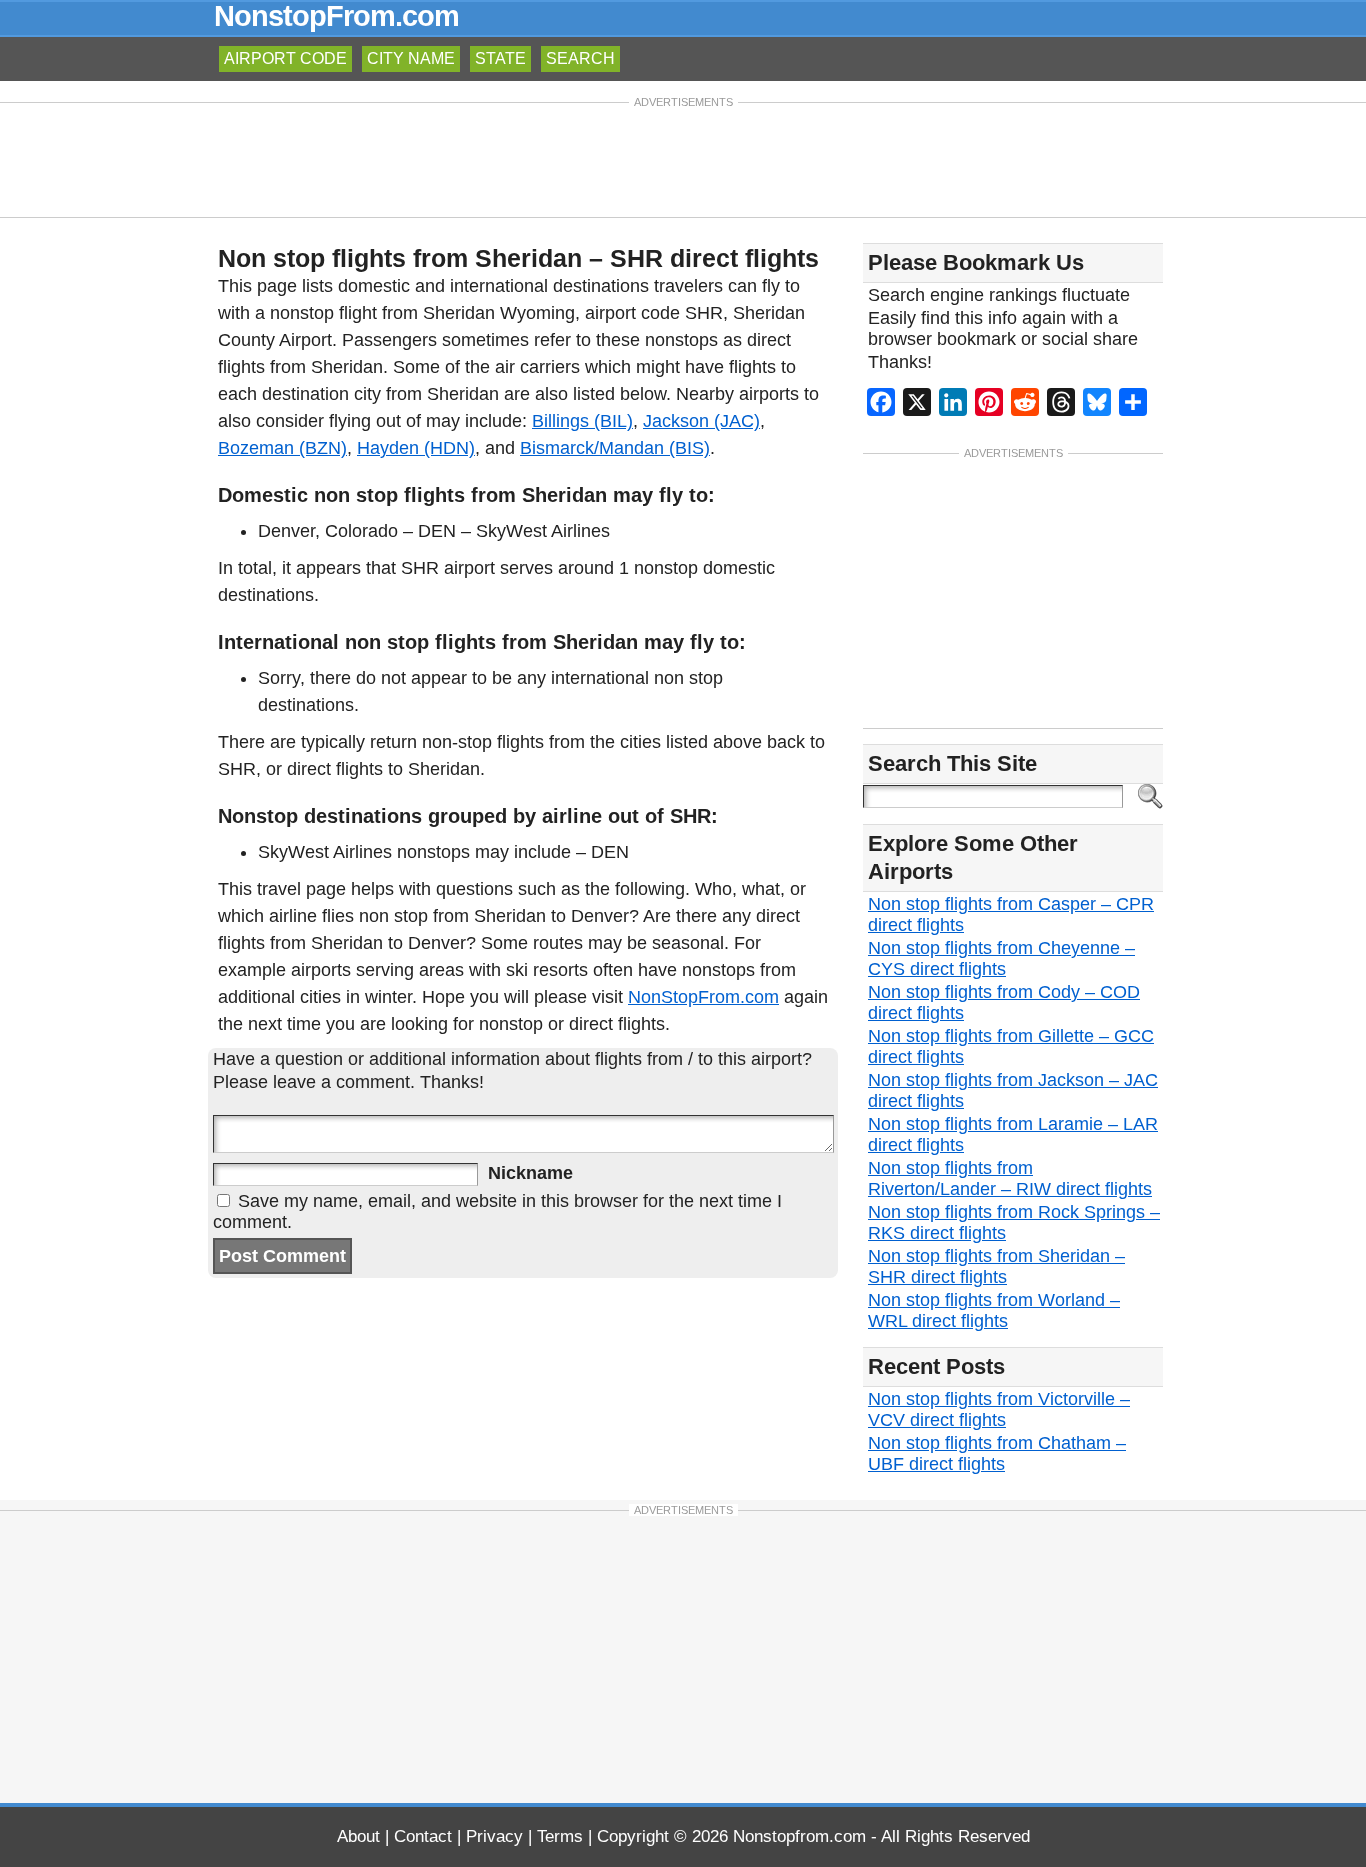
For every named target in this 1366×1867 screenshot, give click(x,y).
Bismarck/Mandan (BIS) (615, 448)
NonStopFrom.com (703, 997)
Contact (423, 1836)
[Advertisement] (683, 158)
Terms (560, 1836)
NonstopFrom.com (336, 16)
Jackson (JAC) (701, 421)
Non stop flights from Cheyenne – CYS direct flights (1001, 958)
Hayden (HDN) (416, 448)
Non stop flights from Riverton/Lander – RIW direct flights (1010, 1178)
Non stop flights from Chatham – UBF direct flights (997, 1453)
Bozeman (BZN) (282, 448)
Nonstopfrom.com (799, 1836)
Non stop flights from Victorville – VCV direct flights (999, 1409)
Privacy (494, 1836)
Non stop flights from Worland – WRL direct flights (994, 1310)
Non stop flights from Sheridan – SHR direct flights (996, 1266)
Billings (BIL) (582, 421)
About (358, 1836)
